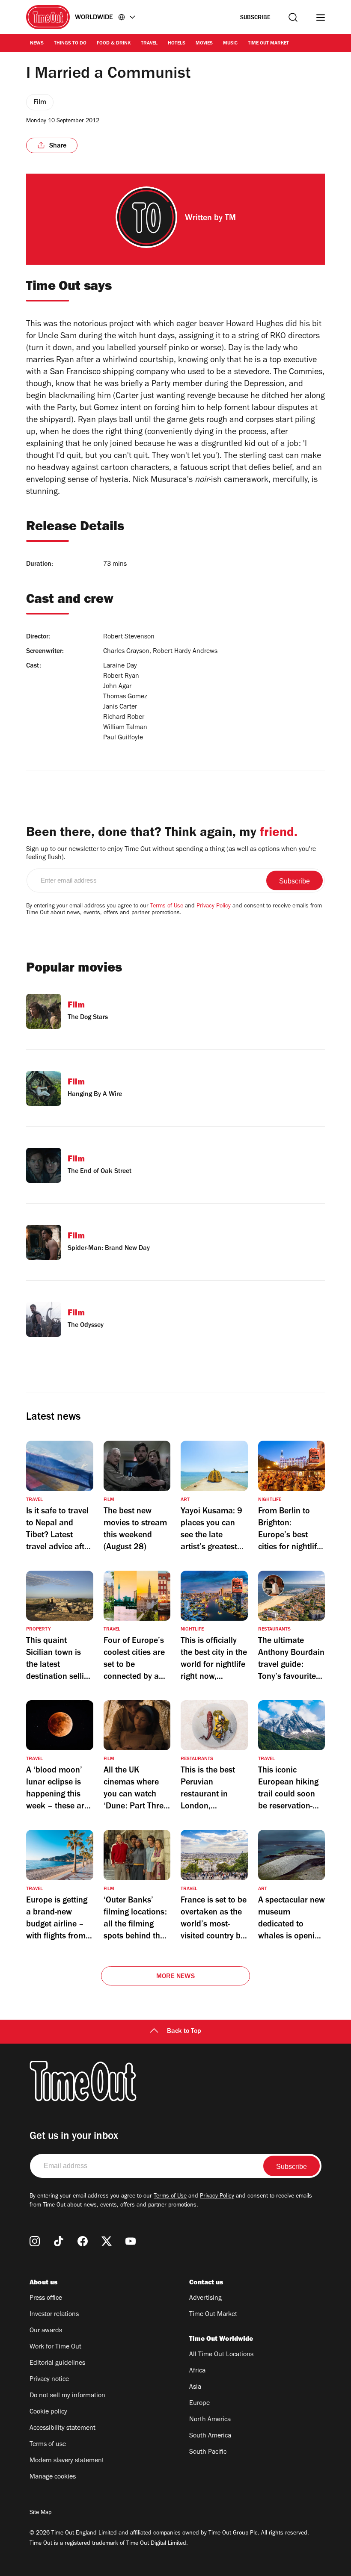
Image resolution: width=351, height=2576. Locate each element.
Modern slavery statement (67, 2461)
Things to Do (70, 44)
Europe (199, 2404)
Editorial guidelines (57, 2363)
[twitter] (107, 2241)
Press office (46, 2298)
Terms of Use (167, 907)
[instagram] (35, 2241)
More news (175, 1977)
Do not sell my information (67, 2396)
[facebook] (83, 2241)
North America (210, 2420)
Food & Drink (114, 44)
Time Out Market (268, 44)
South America (210, 2436)
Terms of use (48, 2445)
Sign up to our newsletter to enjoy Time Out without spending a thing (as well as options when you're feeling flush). (171, 854)
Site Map (40, 2513)
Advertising (205, 2298)
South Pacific (208, 2452)
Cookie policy (48, 2412)
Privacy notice (49, 2380)
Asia (195, 2387)
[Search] (293, 17)
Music (230, 44)
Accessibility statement (62, 2428)
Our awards (46, 2331)
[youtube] (131, 2241)
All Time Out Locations (221, 2355)
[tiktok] (59, 2241)
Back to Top (184, 2032)
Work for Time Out (55, 2347)
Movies (204, 44)
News (37, 44)
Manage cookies (53, 2477)
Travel (149, 44)
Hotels (177, 44)
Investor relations (54, 2315)
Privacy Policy (214, 907)
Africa (197, 2371)
